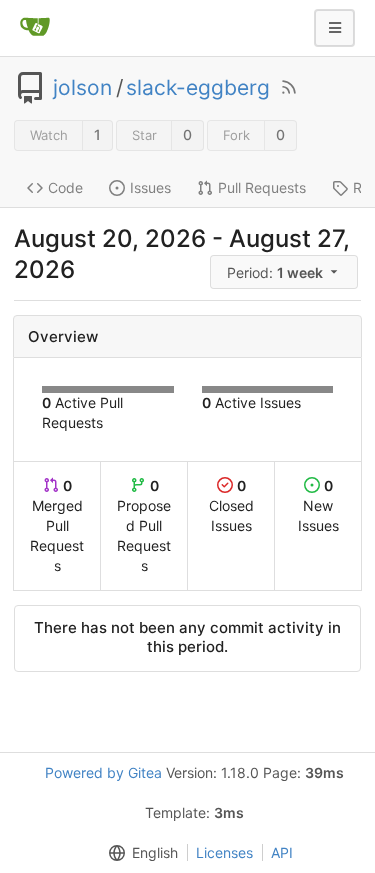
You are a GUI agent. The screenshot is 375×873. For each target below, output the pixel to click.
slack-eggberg (198, 88)
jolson (82, 88)
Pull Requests (262, 187)
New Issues (318, 505)
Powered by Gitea (103, 772)
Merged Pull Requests (57, 525)
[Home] (35, 28)
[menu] (285, 272)
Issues (150, 187)
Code (65, 187)
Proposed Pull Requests (144, 525)
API (282, 852)
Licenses (224, 852)
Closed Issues (231, 505)
